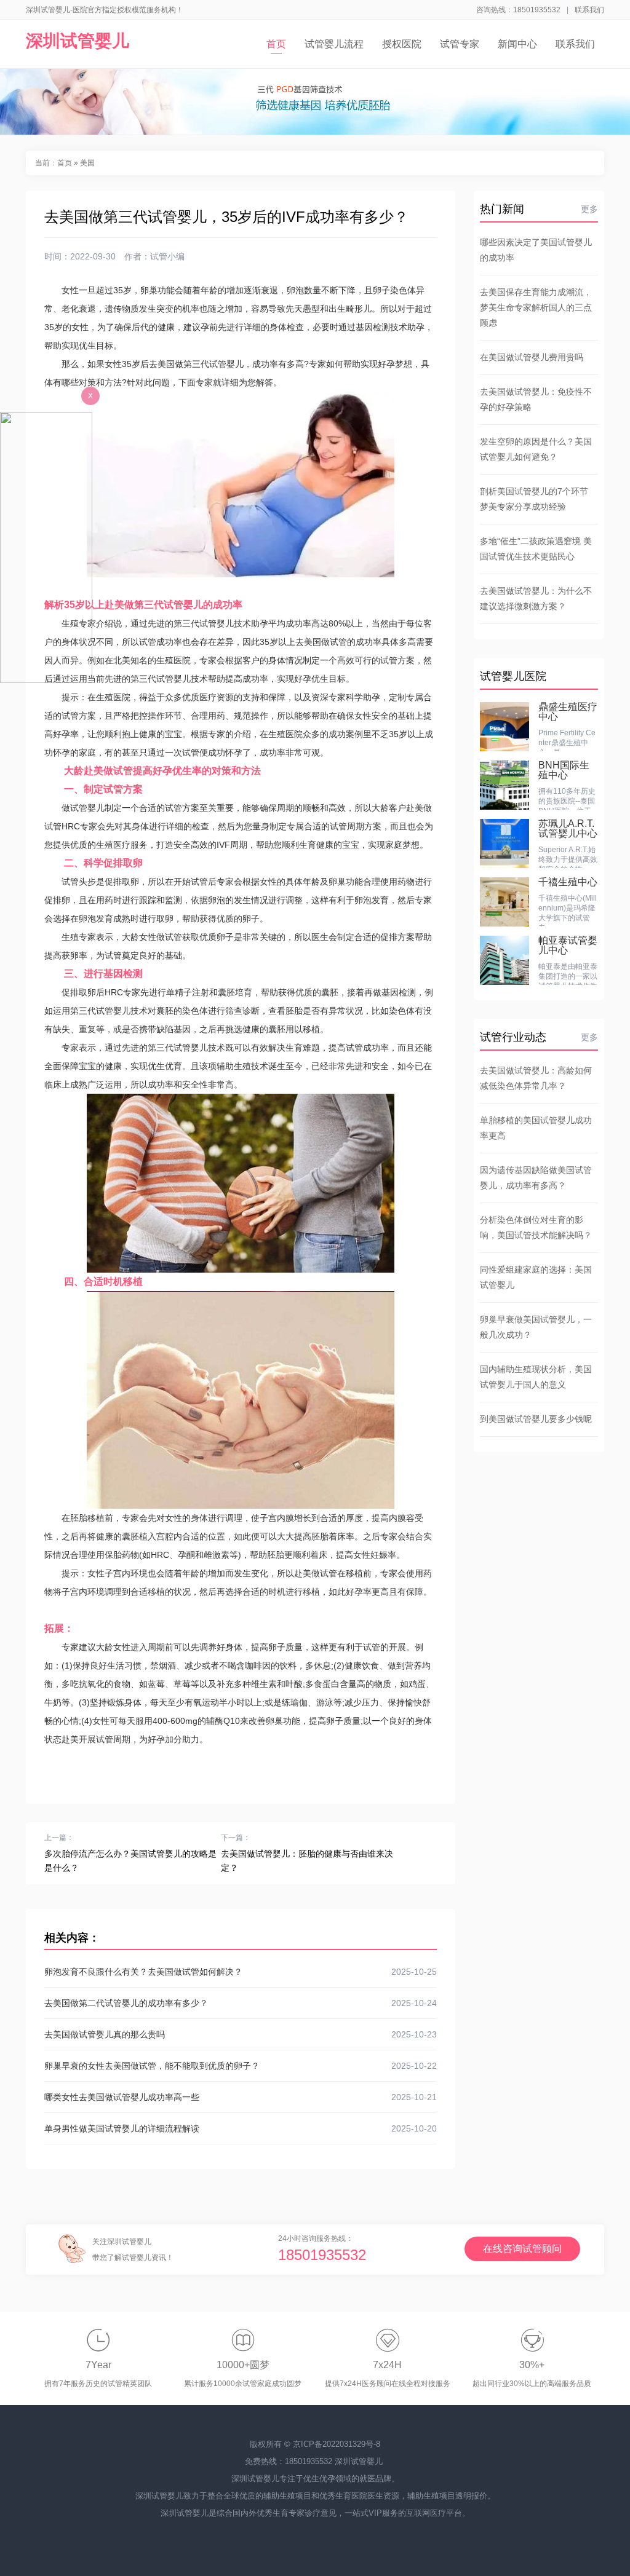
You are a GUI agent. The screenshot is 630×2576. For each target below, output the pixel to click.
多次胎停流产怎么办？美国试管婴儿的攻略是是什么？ (130, 1861)
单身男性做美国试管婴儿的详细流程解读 (241, 2128)
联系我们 (589, 10)
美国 (87, 163)
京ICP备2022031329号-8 (337, 2444)
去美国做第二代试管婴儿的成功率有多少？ (241, 2003)
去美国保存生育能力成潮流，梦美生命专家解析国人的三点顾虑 (536, 307)
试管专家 (460, 44)
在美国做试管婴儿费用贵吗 (532, 357)
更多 (589, 209)
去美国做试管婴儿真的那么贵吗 (241, 2034)
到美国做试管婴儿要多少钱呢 (536, 1419)
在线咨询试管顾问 (522, 2249)
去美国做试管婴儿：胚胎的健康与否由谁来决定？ (307, 1861)
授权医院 (402, 44)
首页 (276, 44)
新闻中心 (517, 44)
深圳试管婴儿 (78, 41)
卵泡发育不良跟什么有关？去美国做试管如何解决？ (241, 1972)
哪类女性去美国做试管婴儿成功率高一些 (241, 2097)
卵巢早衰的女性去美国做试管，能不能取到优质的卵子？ (241, 2066)
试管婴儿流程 (334, 44)
